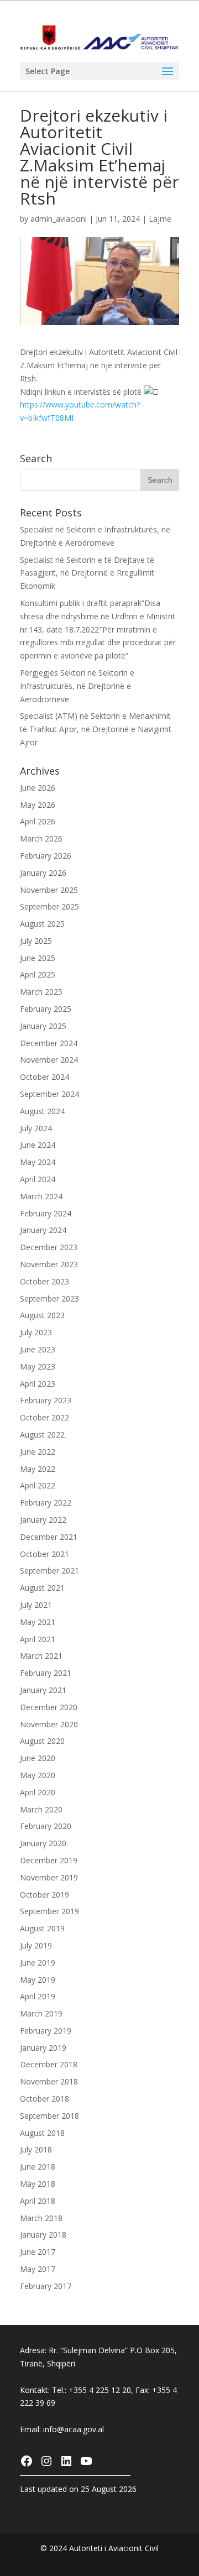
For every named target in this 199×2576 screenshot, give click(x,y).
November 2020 (49, 1724)
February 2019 (46, 2031)
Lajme (160, 219)
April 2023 (38, 1384)
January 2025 (43, 1026)
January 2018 (43, 2235)
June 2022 (38, 1452)
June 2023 (38, 1349)
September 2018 (49, 2116)
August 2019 (42, 1928)
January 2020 (43, 1843)
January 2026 (43, 873)
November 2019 (49, 1877)
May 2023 (38, 1367)
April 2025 (38, 975)
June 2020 (38, 1758)
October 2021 (44, 1554)
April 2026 (38, 821)
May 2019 (38, 1980)
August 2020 (42, 1741)
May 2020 (38, 1775)
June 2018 (38, 2167)
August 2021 (42, 1588)
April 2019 (38, 1996)
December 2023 (49, 1247)
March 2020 (41, 1809)
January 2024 (43, 1230)
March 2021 (41, 1656)
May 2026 (38, 805)
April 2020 (38, 1792)
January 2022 (43, 1520)
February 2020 (46, 1826)
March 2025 (41, 992)
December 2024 (49, 1043)
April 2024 (38, 1179)
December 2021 (49, 1537)
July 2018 (36, 2149)
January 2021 (43, 1690)
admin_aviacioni (59, 219)
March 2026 (41, 838)
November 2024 (49, 1060)
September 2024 (49, 1094)
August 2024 (42, 1111)
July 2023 (36, 1332)
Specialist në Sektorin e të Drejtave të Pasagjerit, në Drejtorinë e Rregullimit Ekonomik (87, 573)
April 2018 (38, 2201)
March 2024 (41, 1196)
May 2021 (38, 1622)
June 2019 (38, 1963)
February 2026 (46, 856)
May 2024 (38, 1162)
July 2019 (36, 1945)
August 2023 (42, 1315)
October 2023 (44, 1281)
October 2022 (44, 1417)
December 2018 (49, 2064)
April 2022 (38, 1485)
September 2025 (49, 906)
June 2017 (38, 2252)
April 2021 (38, 1639)
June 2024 (38, 1145)
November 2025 (49, 890)
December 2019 (49, 1860)
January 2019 (43, 2048)
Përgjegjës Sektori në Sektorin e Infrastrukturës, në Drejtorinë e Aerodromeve (77, 686)
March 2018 (41, 2218)
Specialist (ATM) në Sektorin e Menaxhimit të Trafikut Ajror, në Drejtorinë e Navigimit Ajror (96, 729)
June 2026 (38, 788)
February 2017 (46, 2286)
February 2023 (46, 1400)
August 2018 (42, 2133)
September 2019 (49, 1911)
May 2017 (38, 2269)
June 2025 (38, 958)
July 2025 (36, 941)
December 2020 (49, 1707)
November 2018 (49, 2081)
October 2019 (44, 1895)
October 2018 (44, 2099)
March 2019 (41, 2013)
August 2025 (42, 924)
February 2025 (46, 1009)
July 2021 (36, 1605)
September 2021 (49, 1571)
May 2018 (38, 2184)
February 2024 (46, 1213)
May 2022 (38, 1469)
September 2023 (49, 1299)
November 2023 (49, 1264)
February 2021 (46, 1673)
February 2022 (46, 1503)
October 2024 (44, 1077)
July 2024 (36, 1128)
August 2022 (42, 1435)
